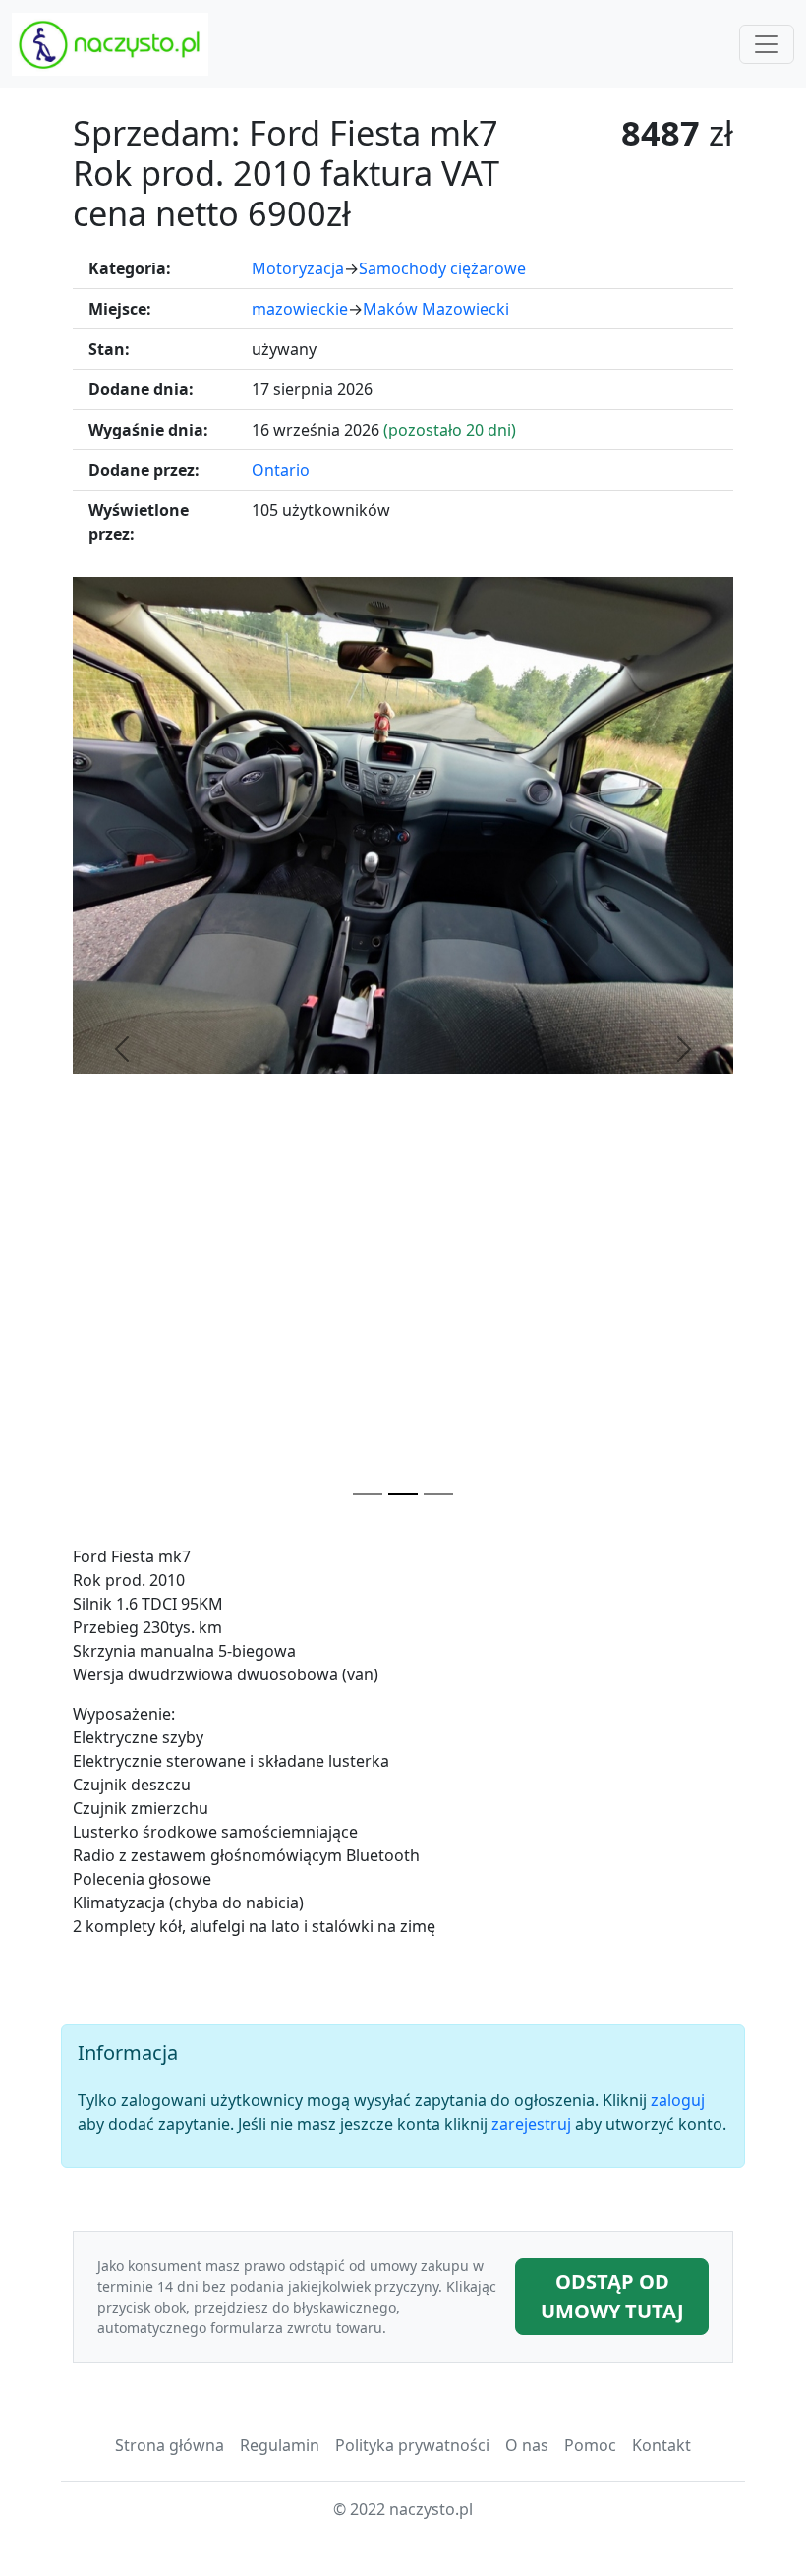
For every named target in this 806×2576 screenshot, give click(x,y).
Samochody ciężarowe (442, 268)
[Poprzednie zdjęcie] (122, 1049)
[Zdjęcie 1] (368, 1494)
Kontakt (662, 2445)
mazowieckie (300, 309)
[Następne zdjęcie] (684, 1049)
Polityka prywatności (412, 2445)
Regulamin (280, 2445)
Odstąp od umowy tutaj (612, 2296)
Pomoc (590, 2445)
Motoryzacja (298, 268)
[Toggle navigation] (767, 44)
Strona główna (170, 2445)
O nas (527, 2445)
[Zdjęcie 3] (438, 1494)
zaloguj (678, 2100)
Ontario (281, 470)
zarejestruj (531, 2124)
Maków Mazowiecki (436, 309)
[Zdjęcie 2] (403, 1494)
